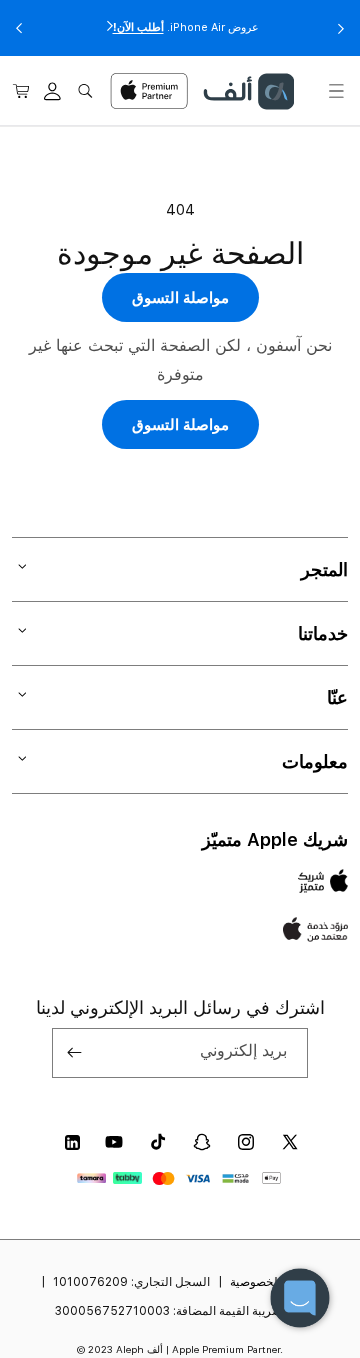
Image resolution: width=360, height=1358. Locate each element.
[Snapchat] (202, 1142)
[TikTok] (158, 1142)
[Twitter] (290, 1142)
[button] (336, 91)
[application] (300, 1298)
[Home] (248, 91)
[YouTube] (114, 1142)
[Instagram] (246, 1142)
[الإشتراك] (75, 1053)
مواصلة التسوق (180, 298)
